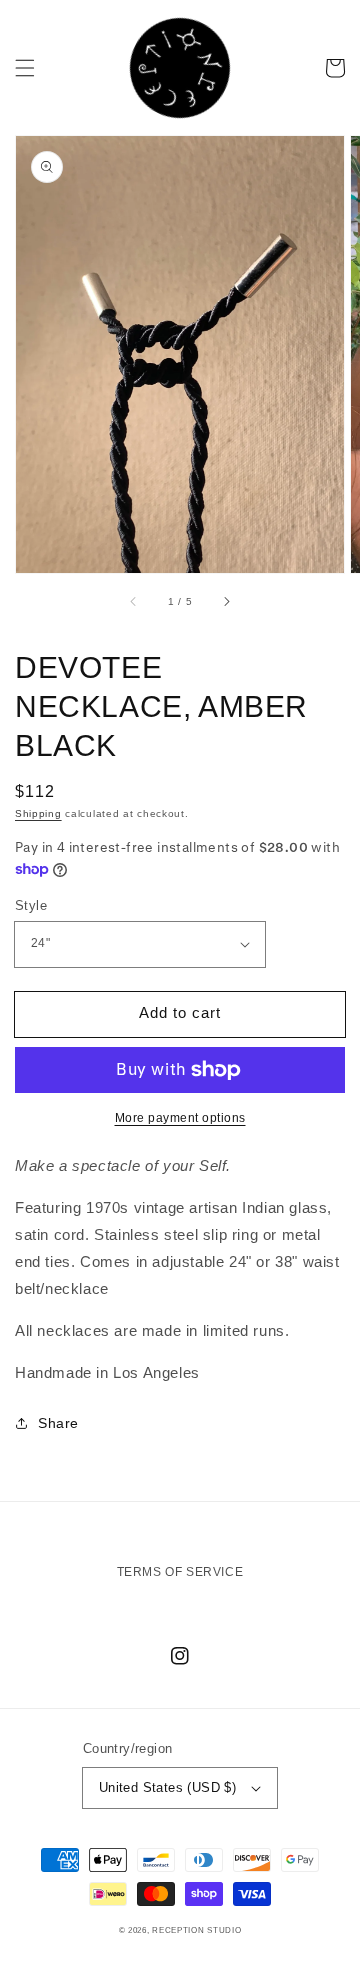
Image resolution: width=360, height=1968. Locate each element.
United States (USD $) (167, 1787)
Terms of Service (180, 1572)
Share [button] (58, 1423)
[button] (25, 68)
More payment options (180, 1118)
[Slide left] (134, 601)
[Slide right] (226, 601)
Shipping (38, 813)
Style (31, 905)
